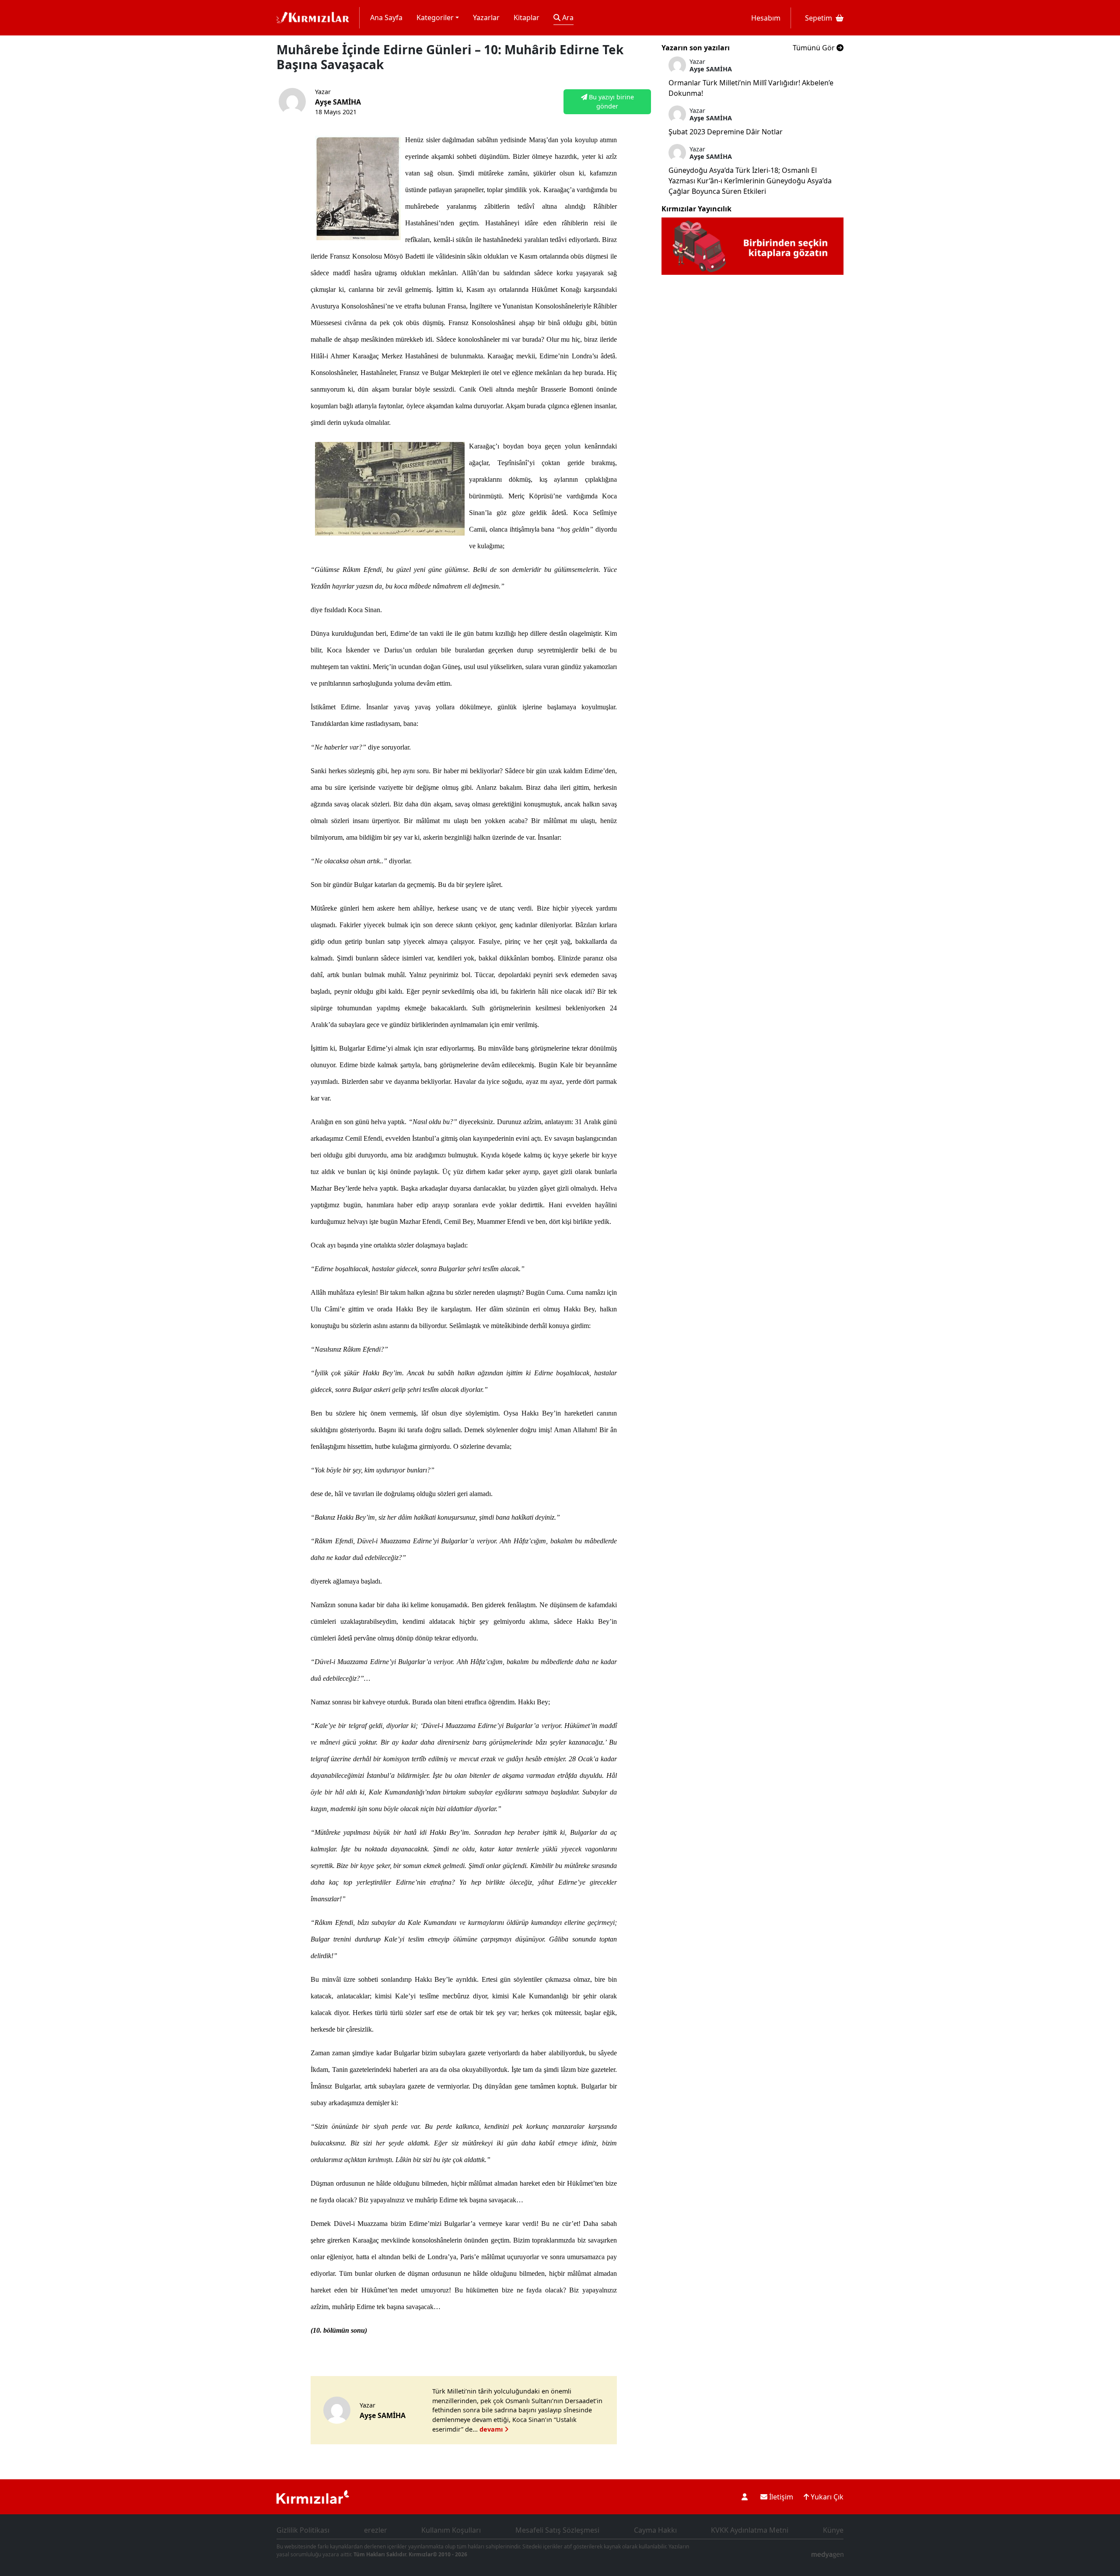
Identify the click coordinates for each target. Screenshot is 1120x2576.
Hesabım (766, 18)
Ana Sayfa (386, 18)
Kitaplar (527, 18)
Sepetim (819, 18)
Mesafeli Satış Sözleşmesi (557, 2530)
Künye (833, 2530)
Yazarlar (486, 18)
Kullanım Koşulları (451, 2530)
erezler (376, 2530)
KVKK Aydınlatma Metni (750, 2530)
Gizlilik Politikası (303, 2530)
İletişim (780, 2497)
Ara (567, 18)
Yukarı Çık (826, 2497)
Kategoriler (435, 18)
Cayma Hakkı (655, 2530)
